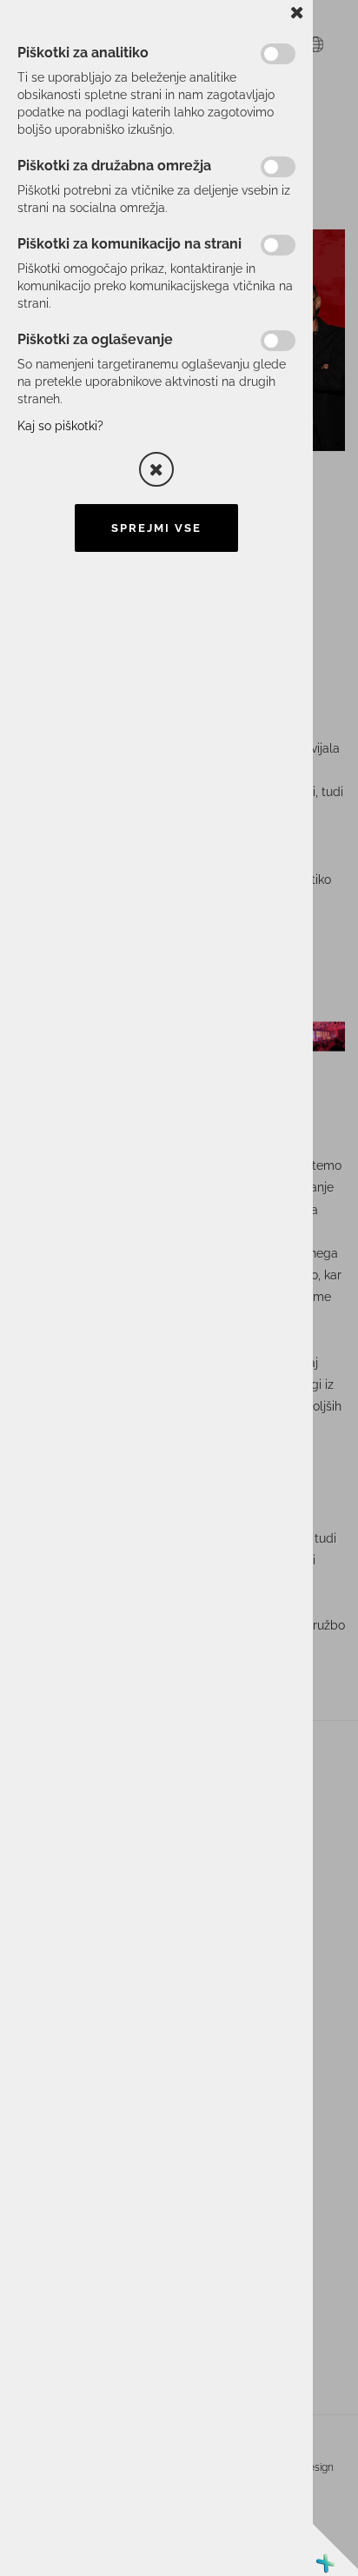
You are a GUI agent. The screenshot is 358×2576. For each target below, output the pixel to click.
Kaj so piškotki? (60, 426)
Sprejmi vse (156, 528)
